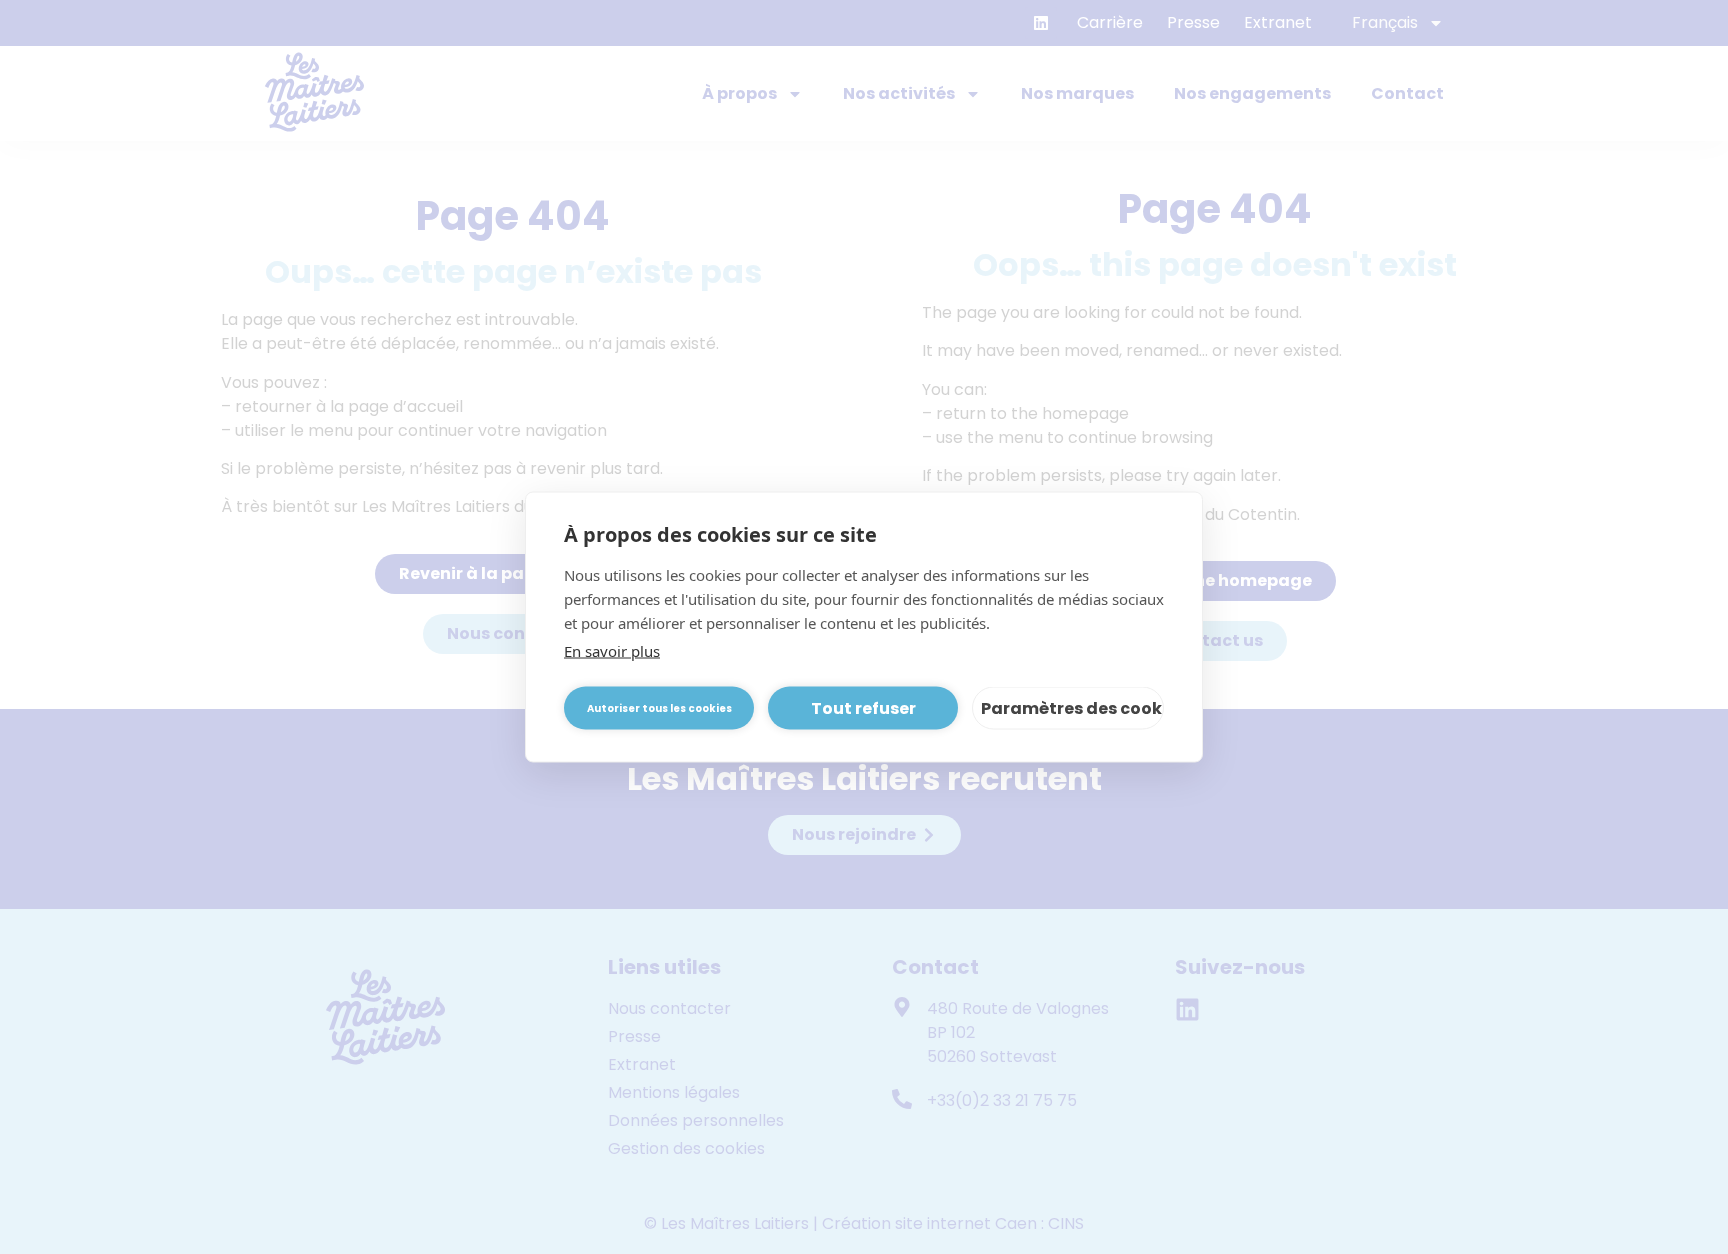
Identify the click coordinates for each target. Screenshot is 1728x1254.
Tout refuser (863, 707)
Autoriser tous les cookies (659, 707)
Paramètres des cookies (1072, 707)
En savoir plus (612, 651)
